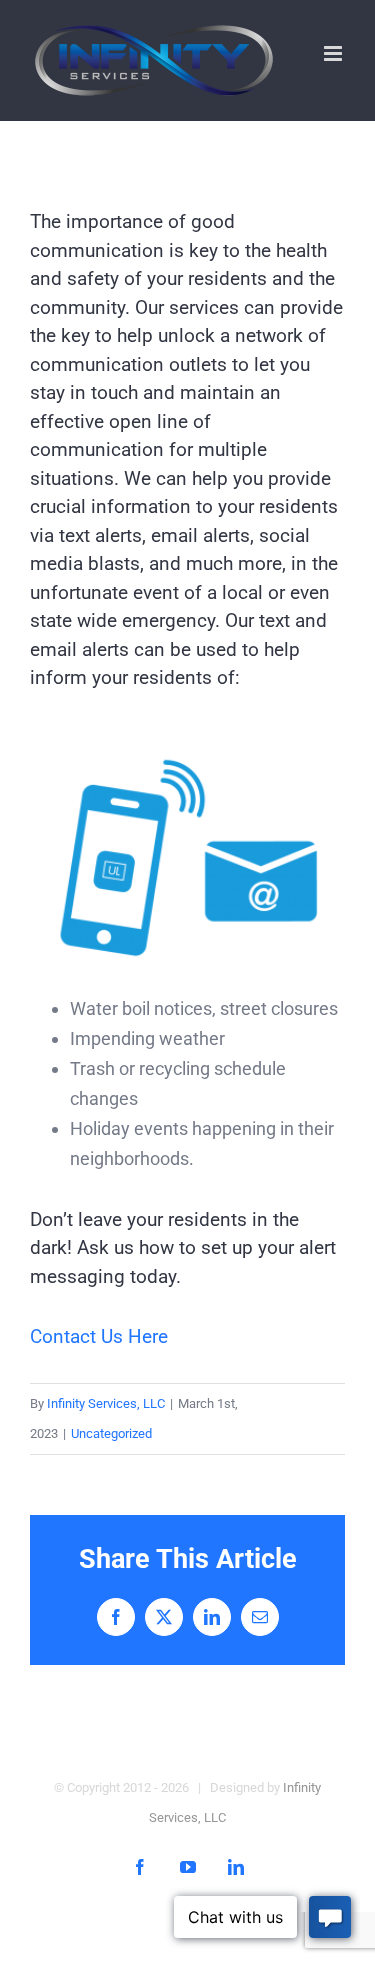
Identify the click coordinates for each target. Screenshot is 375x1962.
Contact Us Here (99, 1336)
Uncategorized (111, 1433)
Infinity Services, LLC (106, 1403)
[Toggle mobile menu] (334, 53)
